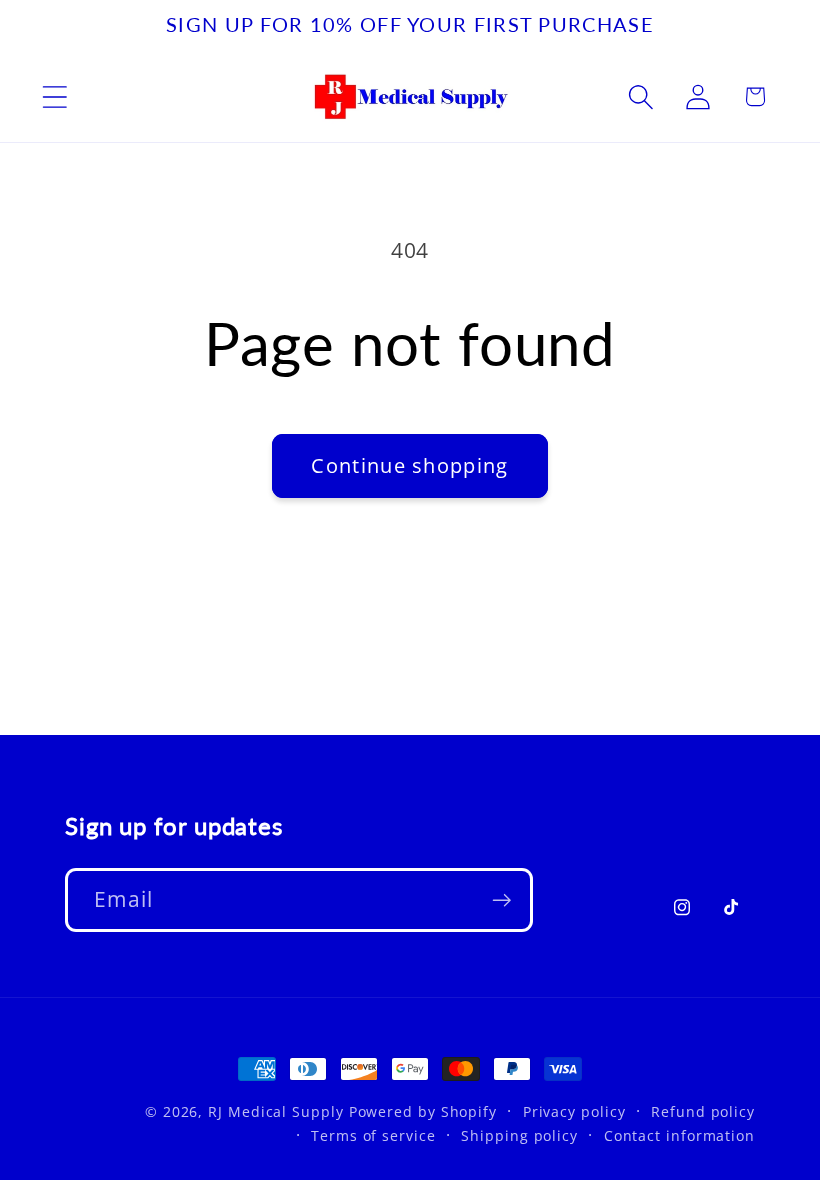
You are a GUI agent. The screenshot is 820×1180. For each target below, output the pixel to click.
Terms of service (373, 1135)
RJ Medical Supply (275, 1111)
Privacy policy (574, 1111)
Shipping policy (519, 1135)
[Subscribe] (501, 900)
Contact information (679, 1135)
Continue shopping (409, 465)
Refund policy (703, 1111)
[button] (54, 96)
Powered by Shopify (423, 1111)
